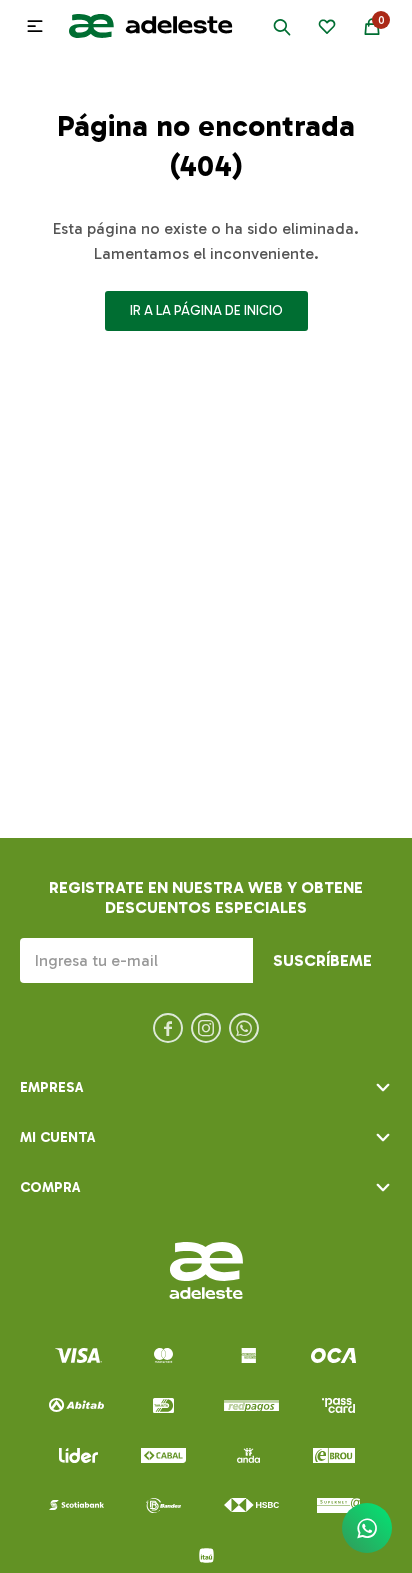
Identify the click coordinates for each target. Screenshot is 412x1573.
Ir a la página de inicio (206, 310)
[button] (282, 26)
